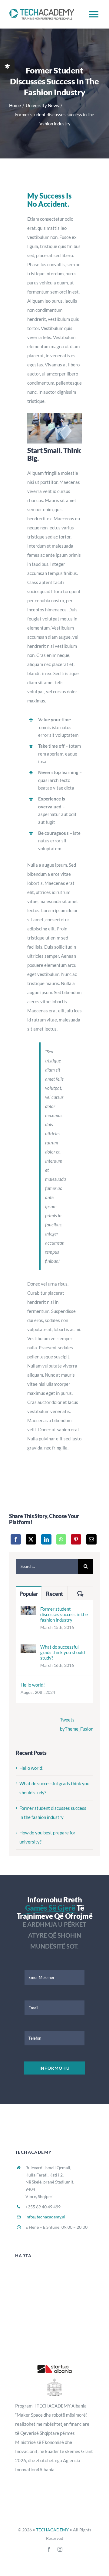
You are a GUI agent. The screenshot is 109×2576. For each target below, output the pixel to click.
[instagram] (60, 2549)
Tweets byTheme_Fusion (77, 1724)
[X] (31, 1539)
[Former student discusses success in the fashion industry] (28, 1611)
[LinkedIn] (46, 1539)
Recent (54, 1594)
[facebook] (49, 2549)
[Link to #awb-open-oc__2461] (7, 66)
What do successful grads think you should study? (63, 1652)
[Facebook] (16, 1539)
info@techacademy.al (45, 2217)
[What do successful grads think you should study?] (28, 1649)
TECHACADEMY (52, 2530)
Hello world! (33, 1685)
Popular (29, 1594)
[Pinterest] (76, 1539)
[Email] (91, 1539)
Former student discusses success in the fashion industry (64, 1614)
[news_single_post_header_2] (54, 415)
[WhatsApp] (61, 1539)
